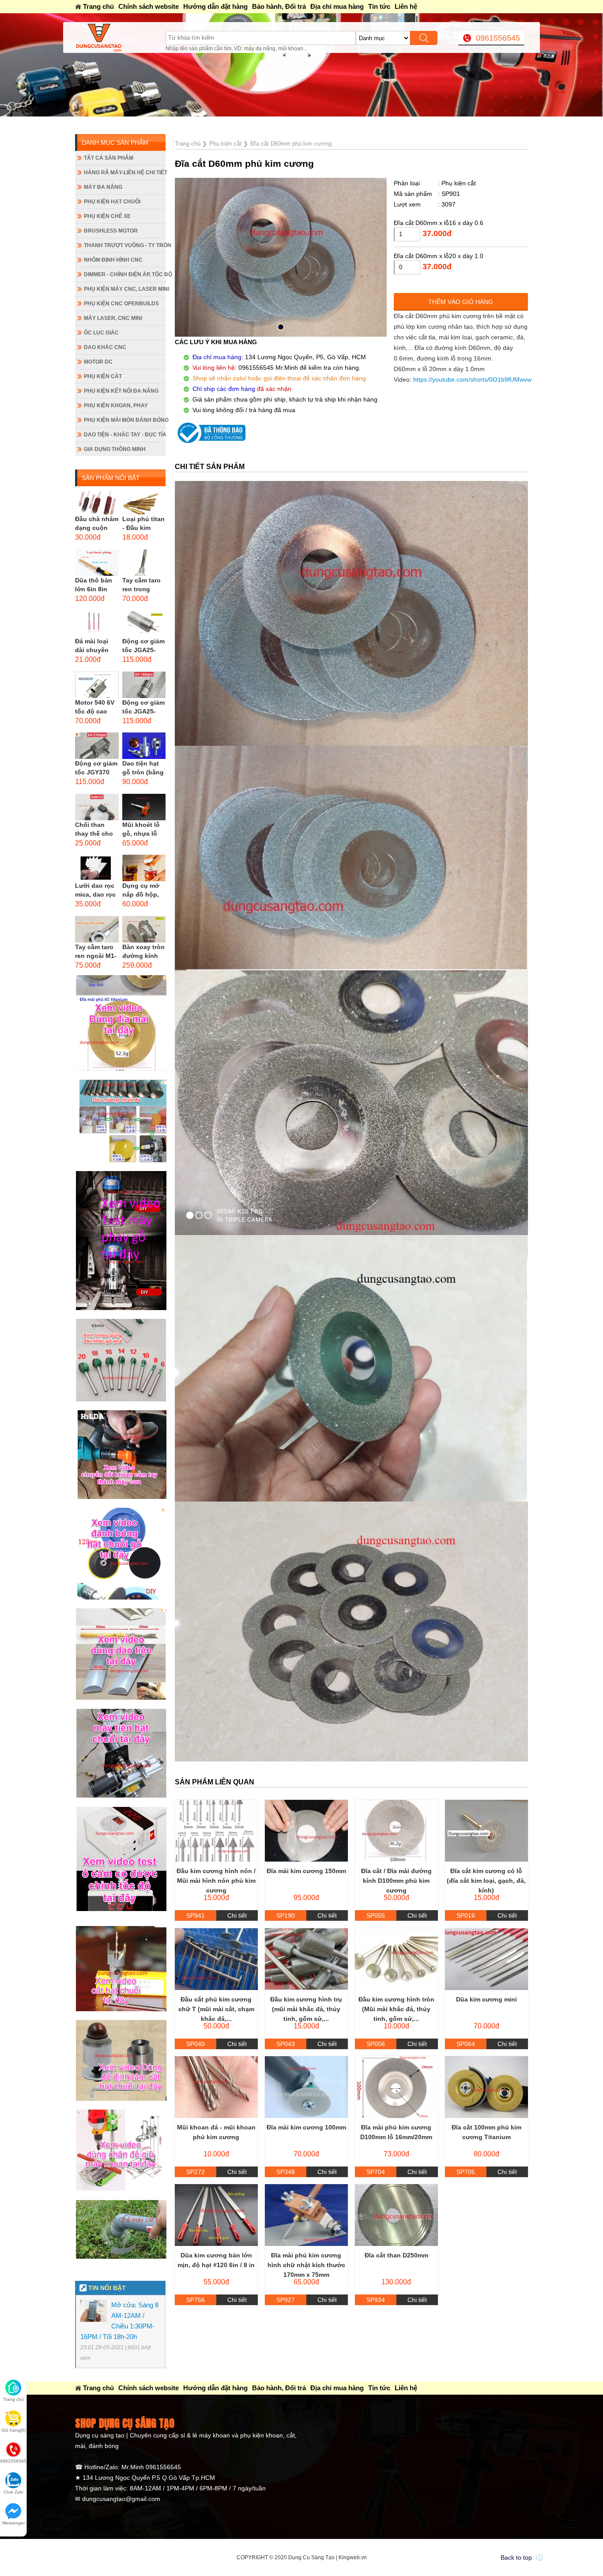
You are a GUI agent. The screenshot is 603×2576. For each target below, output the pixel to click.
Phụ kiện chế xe (107, 216)
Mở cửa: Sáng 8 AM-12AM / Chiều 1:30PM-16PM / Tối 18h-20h (205, 123)
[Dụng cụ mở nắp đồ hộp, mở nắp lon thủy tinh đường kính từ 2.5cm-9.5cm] (144, 868)
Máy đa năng (103, 187)
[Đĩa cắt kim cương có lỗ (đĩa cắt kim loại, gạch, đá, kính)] (486, 1831)
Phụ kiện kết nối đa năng (121, 391)
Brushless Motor (111, 231)
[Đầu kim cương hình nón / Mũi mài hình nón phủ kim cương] (216, 1831)
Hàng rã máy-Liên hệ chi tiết (125, 173)
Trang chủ (98, 6)
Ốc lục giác (101, 333)
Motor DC (98, 362)
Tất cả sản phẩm (109, 158)
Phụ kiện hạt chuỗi (112, 202)
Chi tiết (237, 1915)
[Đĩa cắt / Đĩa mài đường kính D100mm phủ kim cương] (396, 1831)
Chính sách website (149, 6)
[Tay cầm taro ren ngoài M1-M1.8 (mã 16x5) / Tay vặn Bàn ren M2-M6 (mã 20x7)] (97, 929)
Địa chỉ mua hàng (337, 6)
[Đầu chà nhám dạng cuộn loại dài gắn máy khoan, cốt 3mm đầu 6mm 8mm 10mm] (97, 501)
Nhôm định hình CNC (113, 260)
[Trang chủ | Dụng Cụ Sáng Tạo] (120, 38)
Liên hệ (406, 6)
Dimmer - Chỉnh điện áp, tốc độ (125, 274)
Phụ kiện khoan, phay (116, 406)
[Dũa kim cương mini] (486, 1959)
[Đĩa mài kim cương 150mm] (306, 1831)
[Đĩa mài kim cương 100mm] (306, 2087)
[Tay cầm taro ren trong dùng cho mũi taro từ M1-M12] (144, 563)
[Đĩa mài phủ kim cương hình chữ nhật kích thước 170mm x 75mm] (306, 2215)
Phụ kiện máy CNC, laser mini (125, 289)
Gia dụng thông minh (115, 449)
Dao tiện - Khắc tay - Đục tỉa (125, 435)
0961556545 (498, 38)
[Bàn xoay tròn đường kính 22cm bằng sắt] (144, 929)
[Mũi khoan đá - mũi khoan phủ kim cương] (216, 2087)
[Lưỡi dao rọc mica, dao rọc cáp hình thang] (97, 868)
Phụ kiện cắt (103, 376)
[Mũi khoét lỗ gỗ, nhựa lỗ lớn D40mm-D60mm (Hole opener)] (144, 807)
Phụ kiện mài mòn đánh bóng (125, 420)
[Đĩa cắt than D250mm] (396, 2215)
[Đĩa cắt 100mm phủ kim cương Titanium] (486, 2087)
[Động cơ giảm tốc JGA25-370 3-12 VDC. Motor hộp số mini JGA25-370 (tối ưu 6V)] (144, 623)
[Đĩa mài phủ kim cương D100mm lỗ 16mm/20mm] (396, 2087)
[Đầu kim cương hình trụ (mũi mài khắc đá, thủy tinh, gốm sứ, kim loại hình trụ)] (306, 1959)
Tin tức (379, 6)
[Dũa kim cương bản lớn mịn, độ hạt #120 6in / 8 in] (216, 2215)
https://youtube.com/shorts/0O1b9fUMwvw (472, 379)
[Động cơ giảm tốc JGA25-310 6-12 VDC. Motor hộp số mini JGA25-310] (144, 685)
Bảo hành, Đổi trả (279, 6)
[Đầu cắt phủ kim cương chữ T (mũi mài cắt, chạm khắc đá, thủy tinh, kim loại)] (216, 1959)
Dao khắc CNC (105, 347)
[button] (281, 327)
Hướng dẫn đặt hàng (215, 6)
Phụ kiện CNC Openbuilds (121, 304)
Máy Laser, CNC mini (113, 318)
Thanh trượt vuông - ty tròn (125, 245)
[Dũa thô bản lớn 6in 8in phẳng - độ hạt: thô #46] (97, 563)
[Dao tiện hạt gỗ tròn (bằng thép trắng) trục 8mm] (144, 746)
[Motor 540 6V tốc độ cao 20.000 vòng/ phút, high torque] (97, 685)
